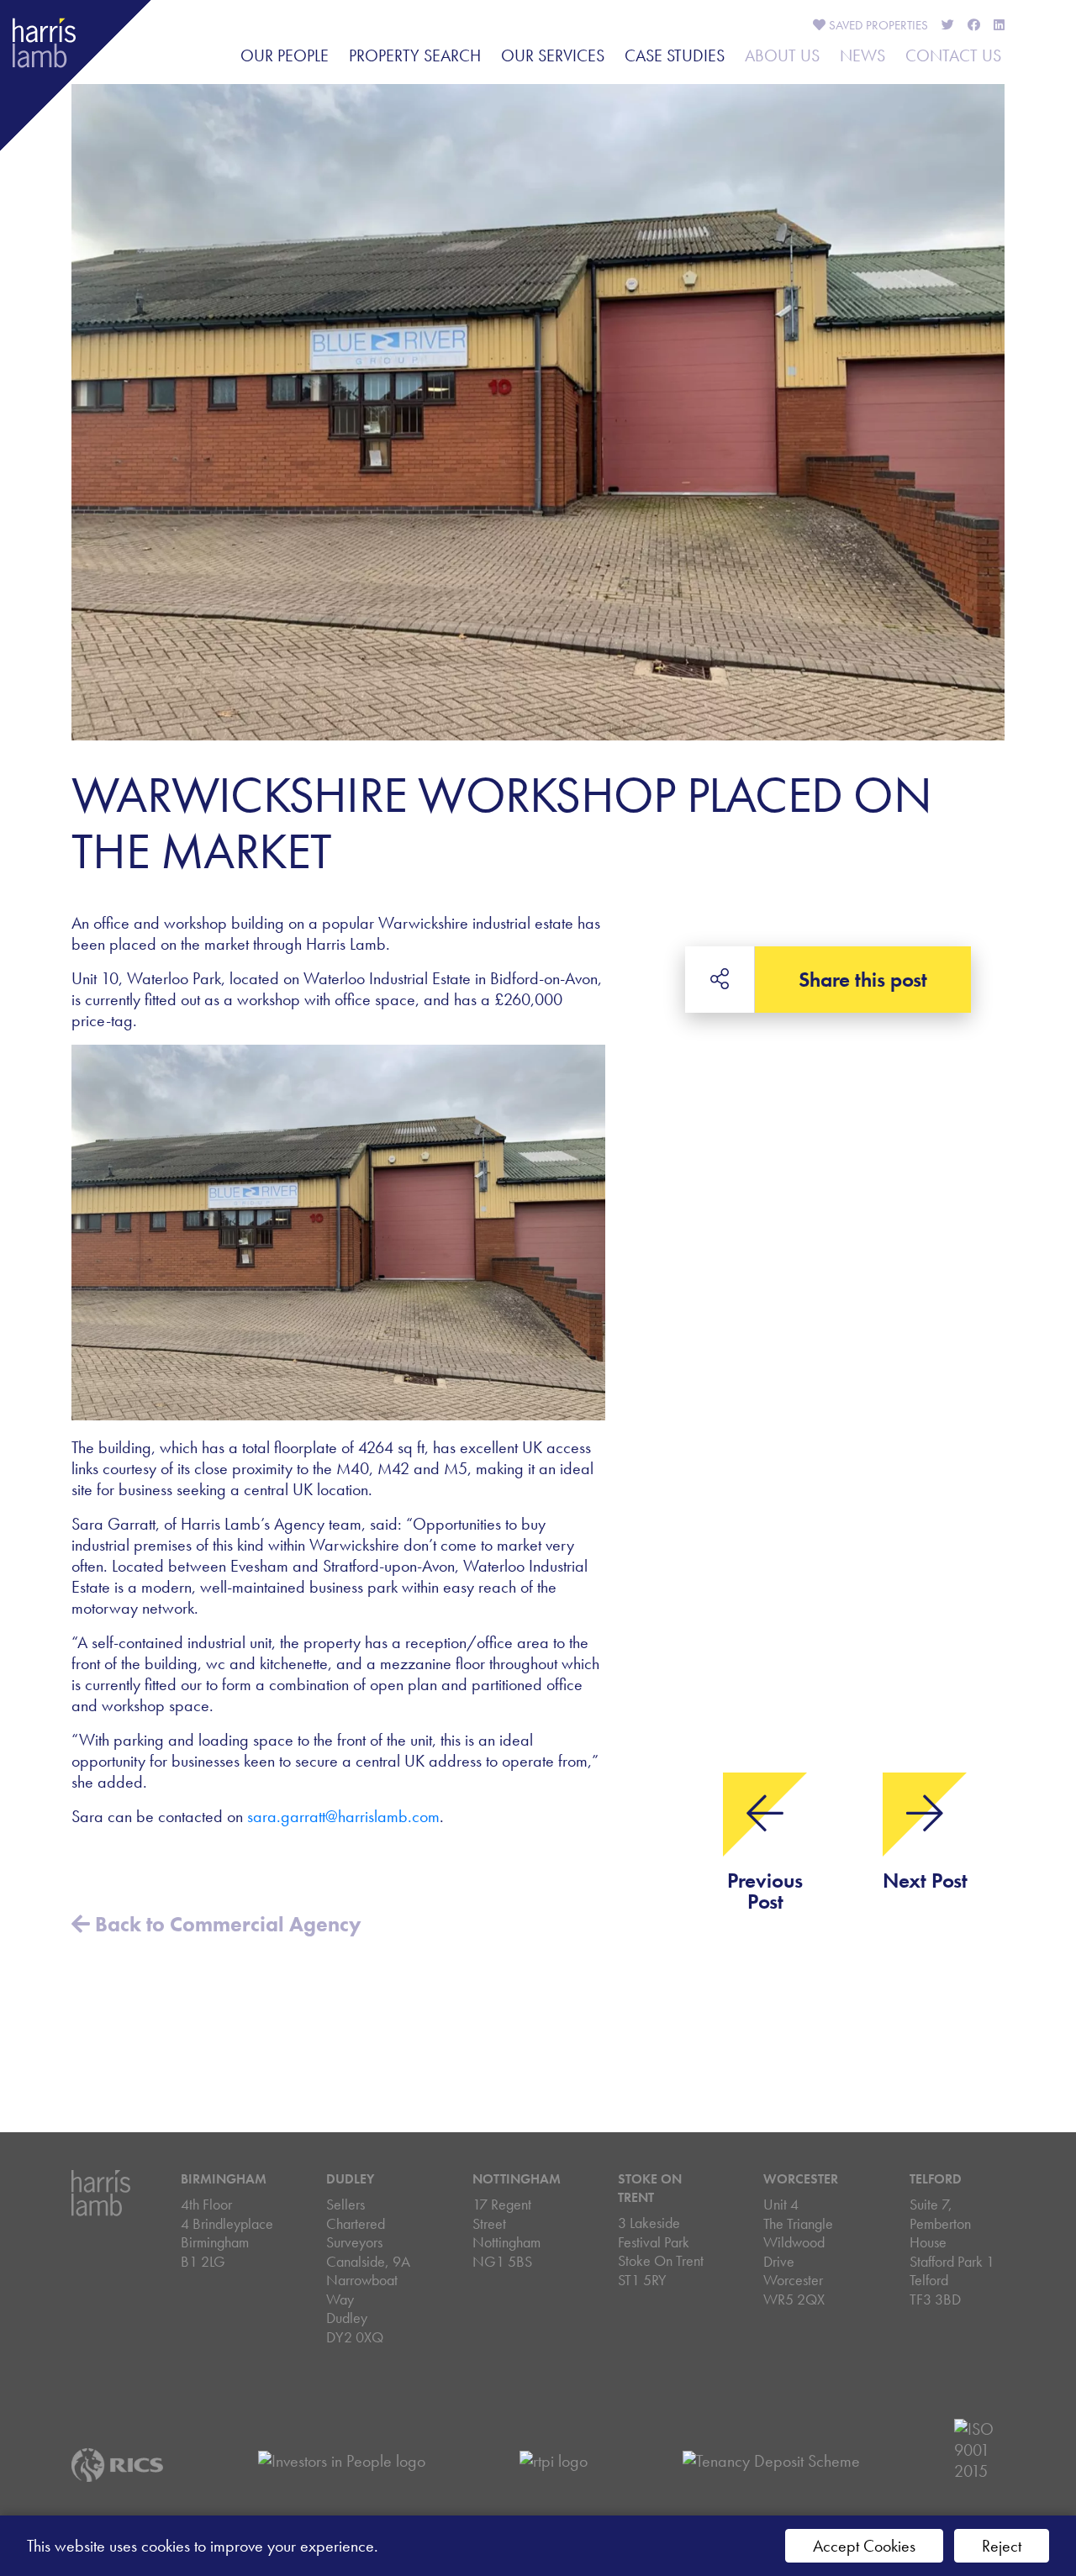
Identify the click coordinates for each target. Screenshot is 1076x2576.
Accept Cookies (864, 2546)
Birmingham (224, 2179)
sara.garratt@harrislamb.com (343, 1816)
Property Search (415, 55)
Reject (1002, 2546)
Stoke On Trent (650, 2188)
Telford (936, 2179)
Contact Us (953, 55)
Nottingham (517, 2179)
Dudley (350, 2179)
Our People (285, 55)
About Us (782, 55)
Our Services (553, 55)
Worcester (801, 2179)
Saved (877, 25)
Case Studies (675, 55)
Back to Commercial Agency (226, 1924)
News (862, 55)
